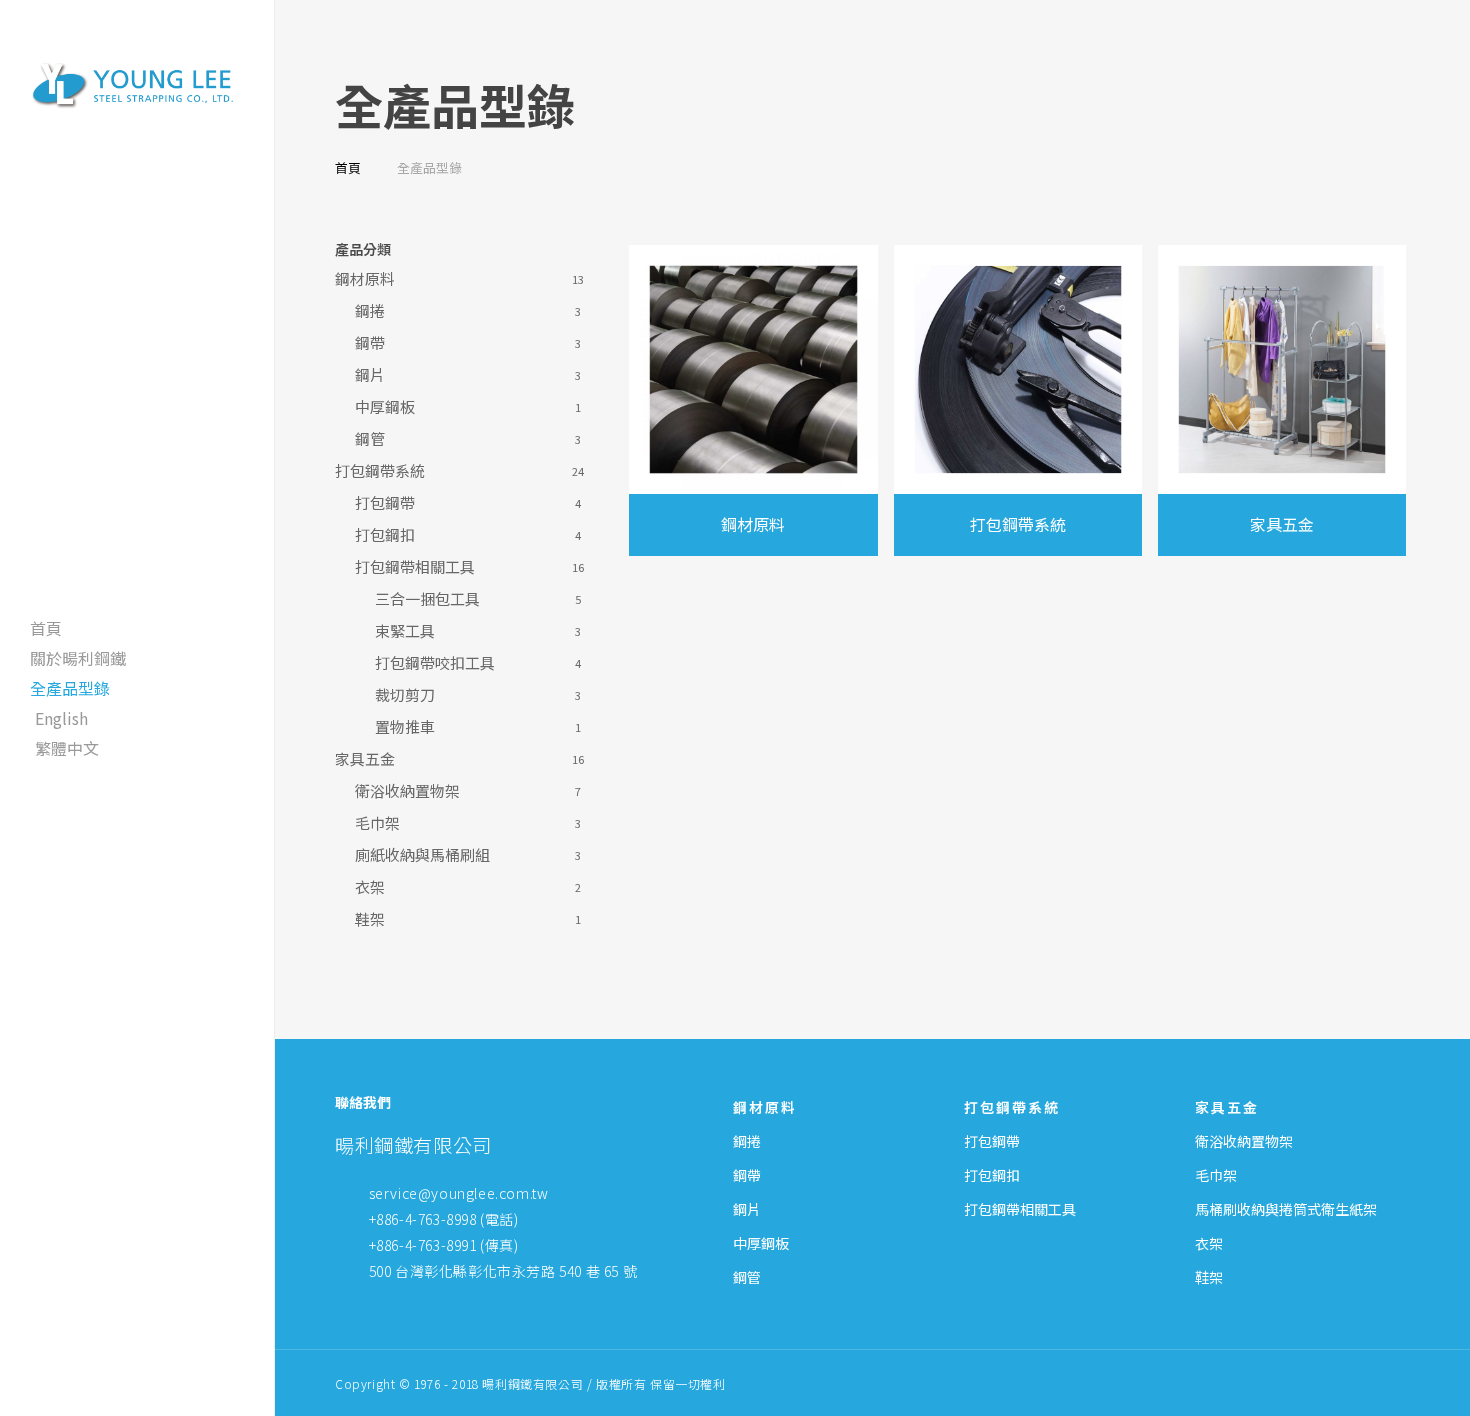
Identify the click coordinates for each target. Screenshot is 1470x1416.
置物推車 (405, 727)
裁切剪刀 (405, 695)
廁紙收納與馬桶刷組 (422, 855)
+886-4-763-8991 (423, 1245)
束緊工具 (405, 631)
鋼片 (370, 375)
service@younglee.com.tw (459, 1193)
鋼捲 (370, 311)
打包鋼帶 (385, 503)
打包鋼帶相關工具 (415, 567)
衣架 (370, 887)
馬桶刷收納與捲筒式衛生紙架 (1286, 1209)
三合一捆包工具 (427, 599)
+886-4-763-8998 (423, 1219)
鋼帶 (370, 343)
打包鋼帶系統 (380, 471)
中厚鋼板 (385, 407)
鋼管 (370, 439)
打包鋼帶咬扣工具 (435, 663)
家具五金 (365, 759)
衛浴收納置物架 (407, 791)
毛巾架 (377, 823)
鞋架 (370, 919)
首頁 (348, 167)
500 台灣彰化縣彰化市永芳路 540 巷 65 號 (503, 1271)
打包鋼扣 (385, 535)
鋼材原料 (365, 279)
